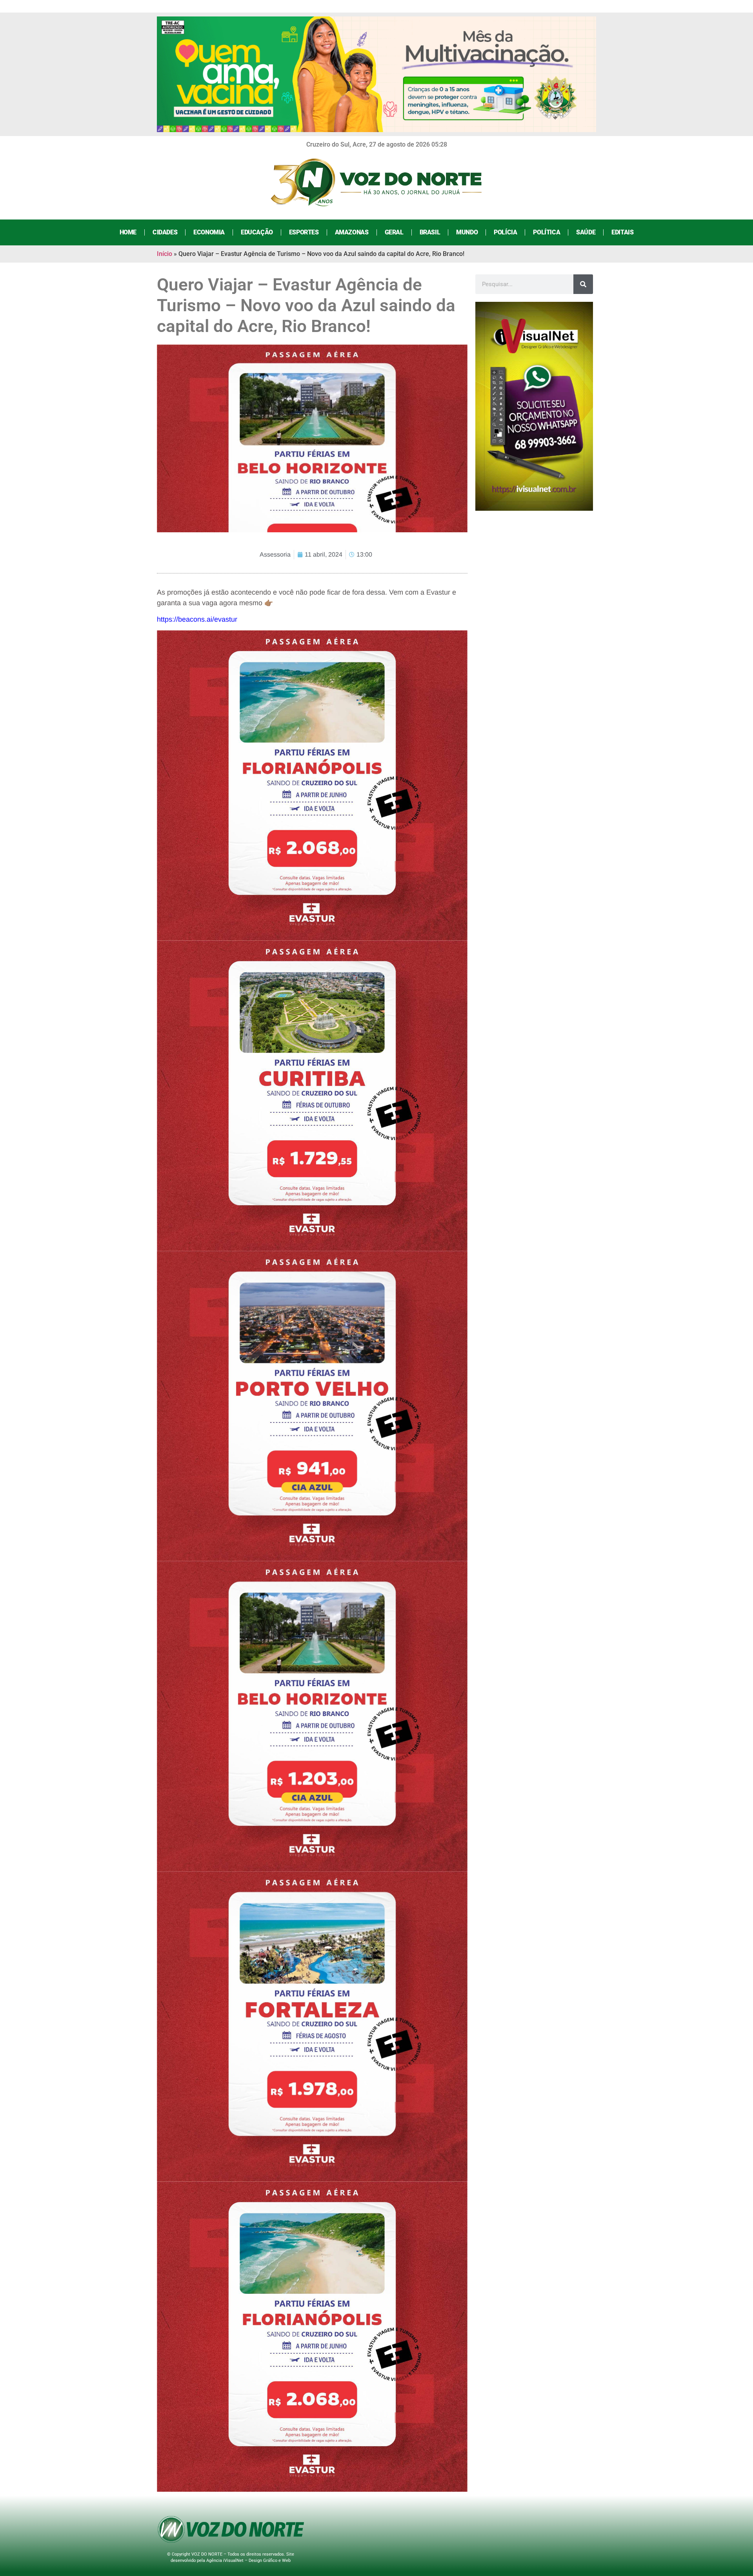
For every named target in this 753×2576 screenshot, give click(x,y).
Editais (622, 232)
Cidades (165, 232)
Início (165, 254)
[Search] (583, 284)
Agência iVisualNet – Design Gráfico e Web (248, 2561)
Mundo (467, 232)
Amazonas (352, 232)
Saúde (586, 232)
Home (128, 232)
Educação (257, 232)
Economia (209, 232)
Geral (394, 232)
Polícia (505, 232)
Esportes (304, 232)
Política (547, 232)
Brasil (430, 232)
